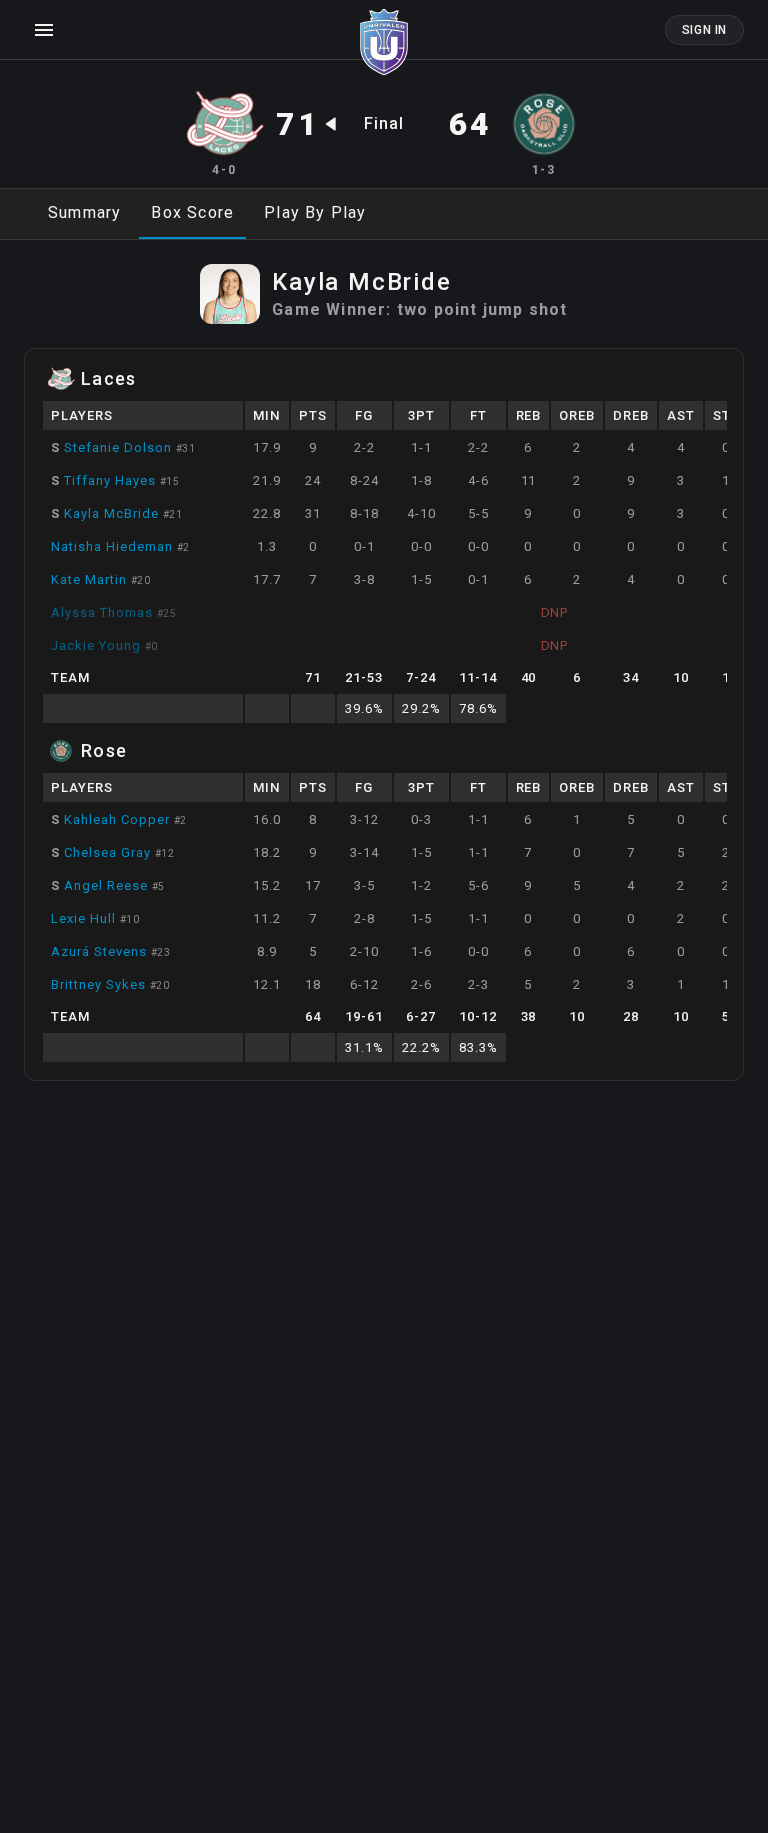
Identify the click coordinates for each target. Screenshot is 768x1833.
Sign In (704, 30)
